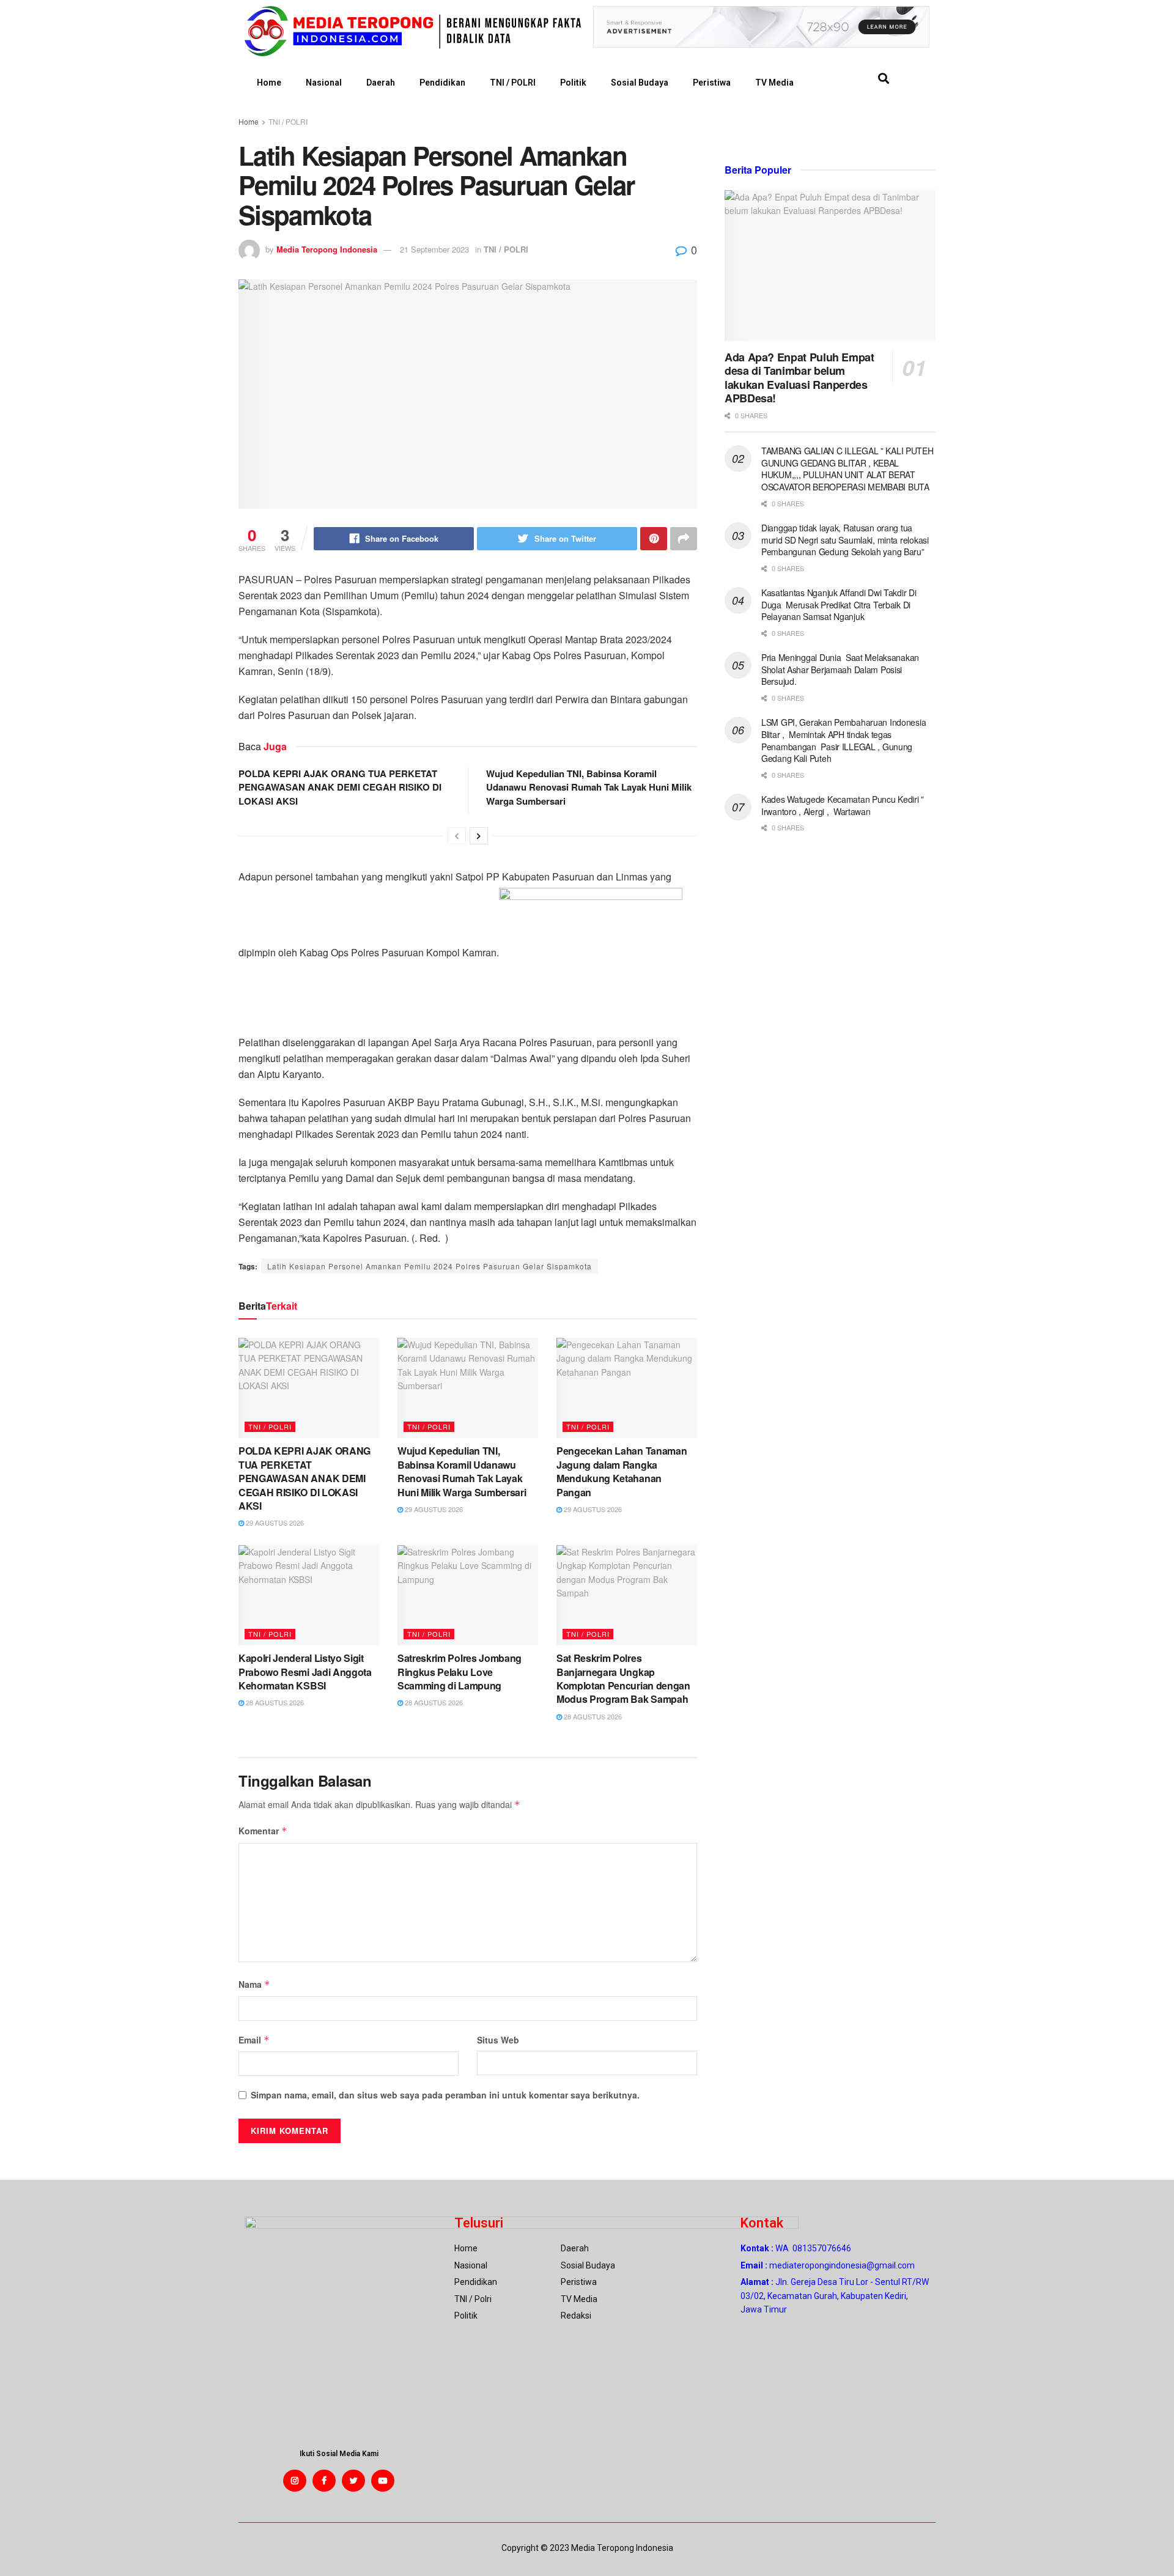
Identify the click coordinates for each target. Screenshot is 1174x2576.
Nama (254, 1984)
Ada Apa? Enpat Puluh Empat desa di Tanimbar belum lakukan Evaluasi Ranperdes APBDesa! (799, 378)
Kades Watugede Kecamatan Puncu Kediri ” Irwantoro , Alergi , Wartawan (843, 805)
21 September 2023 (434, 249)
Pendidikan (442, 83)
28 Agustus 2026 (274, 1702)
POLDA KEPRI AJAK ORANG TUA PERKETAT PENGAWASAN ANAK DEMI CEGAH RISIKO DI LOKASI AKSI (340, 787)
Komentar (263, 1831)
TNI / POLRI (513, 83)
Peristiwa (712, 83)
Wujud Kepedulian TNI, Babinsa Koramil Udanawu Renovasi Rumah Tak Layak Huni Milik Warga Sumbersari (589, 787)
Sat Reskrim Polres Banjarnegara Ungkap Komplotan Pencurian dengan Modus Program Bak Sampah (623, 1678)
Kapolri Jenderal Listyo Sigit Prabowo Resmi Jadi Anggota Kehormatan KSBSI (305, 1672)
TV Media (774, 83)
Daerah (381, 83)
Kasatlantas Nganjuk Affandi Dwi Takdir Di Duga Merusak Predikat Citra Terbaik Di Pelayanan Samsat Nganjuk (839, 604)
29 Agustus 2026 (274, 1522)
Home (269, 83)
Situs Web (498, 2040)
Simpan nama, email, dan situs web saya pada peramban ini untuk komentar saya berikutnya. (445, 2095)
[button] (883, 79)
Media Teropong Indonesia (327, 249)
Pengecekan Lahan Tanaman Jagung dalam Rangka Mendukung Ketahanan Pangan (622, 1471)
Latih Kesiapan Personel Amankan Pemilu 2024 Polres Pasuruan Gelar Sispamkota (430, 1266)
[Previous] (457, 836)
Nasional (324, 83)
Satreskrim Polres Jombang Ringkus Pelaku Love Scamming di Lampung (460, 1672)
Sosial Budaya (640, 83)
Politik (573, 83)
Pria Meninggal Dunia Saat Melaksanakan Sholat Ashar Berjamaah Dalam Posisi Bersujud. (840, 669)
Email (254, 2040)
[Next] (479, 836)
